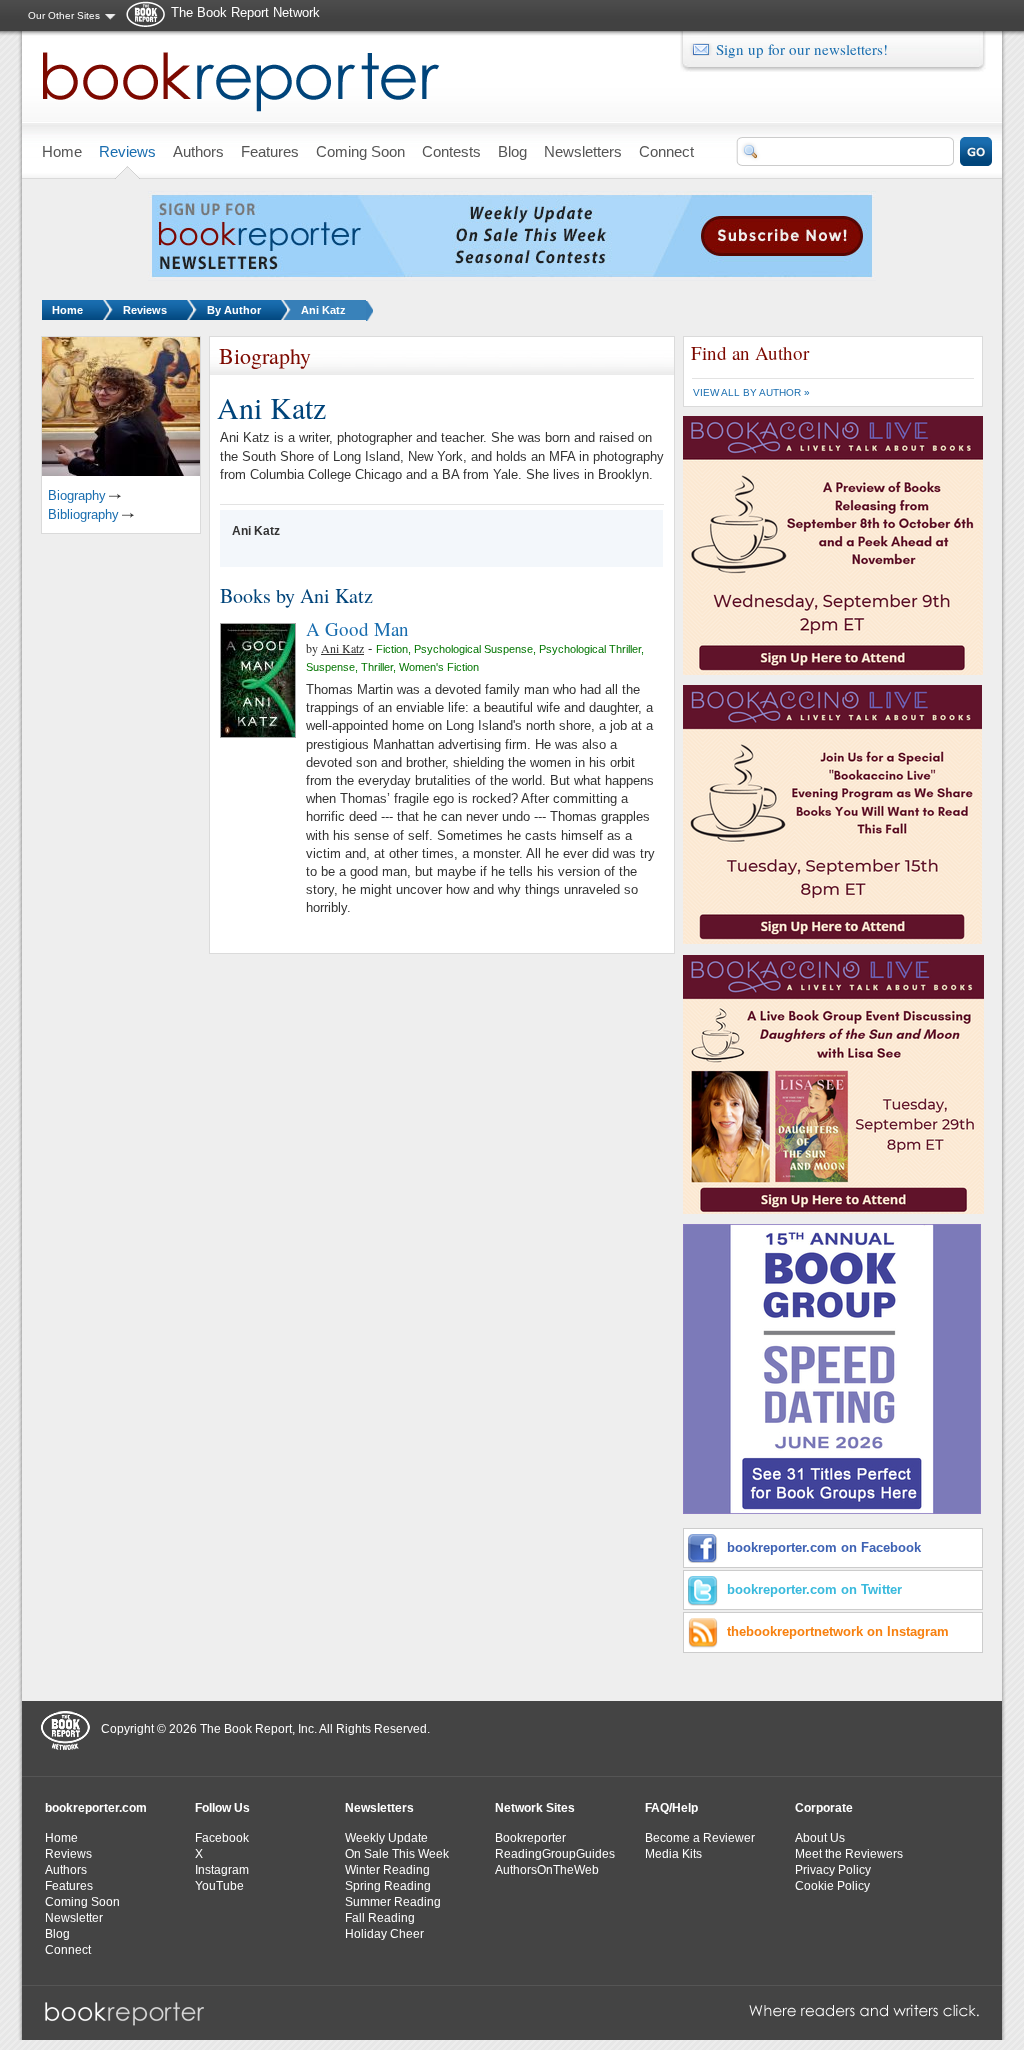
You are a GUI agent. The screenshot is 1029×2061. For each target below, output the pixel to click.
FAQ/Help (671, 1808)
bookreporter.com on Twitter (814, 1589)
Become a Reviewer (700, 1838)
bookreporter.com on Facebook (824, 1547)
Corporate (824, 1808)
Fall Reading (380, 1918)
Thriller (377, 667)
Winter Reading (387, 1870)
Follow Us (222, 1808)
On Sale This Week (397, 1854)
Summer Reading (393, 1902)
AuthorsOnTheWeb (547, 1870)
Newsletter (74, 1918)
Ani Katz (323, 310)
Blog (57, 1934)
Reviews (145, 310)
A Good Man (357, 628)
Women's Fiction (439, 667)
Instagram (222, 1870)
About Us (820, 1838)
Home (67, 310)
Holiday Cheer (384, 1934)
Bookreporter (530, 1838)
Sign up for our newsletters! (802, 49)
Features (69, 1886)
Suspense (330, 667)
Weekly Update (386, 1838)
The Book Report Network (245, 12)
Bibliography (83, 514)
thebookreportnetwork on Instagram (838, 1631)
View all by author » (751, 392)
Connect (68, 1950)
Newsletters (379, 1808)
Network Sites (535, 1808)
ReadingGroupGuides (555, 1854)
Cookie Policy (832, 1886)
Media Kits (673, 1854)
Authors (66, 1870)
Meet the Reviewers (849, 1854)
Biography (77, 495)
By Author (234, 310)
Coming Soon (82, 1902)
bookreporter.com (96, 1808)
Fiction (392, 649)
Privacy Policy (833, 1870)
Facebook (222, 1838)
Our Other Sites (64, 15)
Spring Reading (388, 1886)
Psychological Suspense (473, 649)
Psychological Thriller (590, 649)
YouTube (219, 1886)
